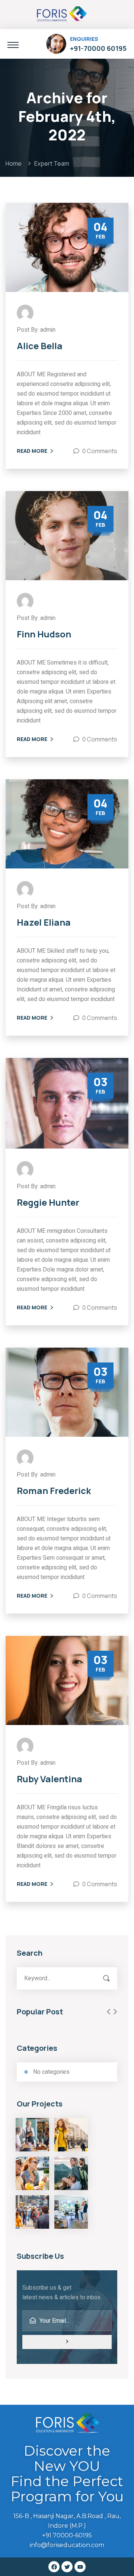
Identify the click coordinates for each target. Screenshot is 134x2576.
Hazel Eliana (44, 922)
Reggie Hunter (48, 1202)
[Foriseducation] (61, 13)
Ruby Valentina (50, 1779)
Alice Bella (40, 346)
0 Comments (100, 451)
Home (15, 163)
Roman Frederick (54, 1491)
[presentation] (109, 2012)
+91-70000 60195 (98, 48)
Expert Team (52, 163)
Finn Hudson (44, 634)
